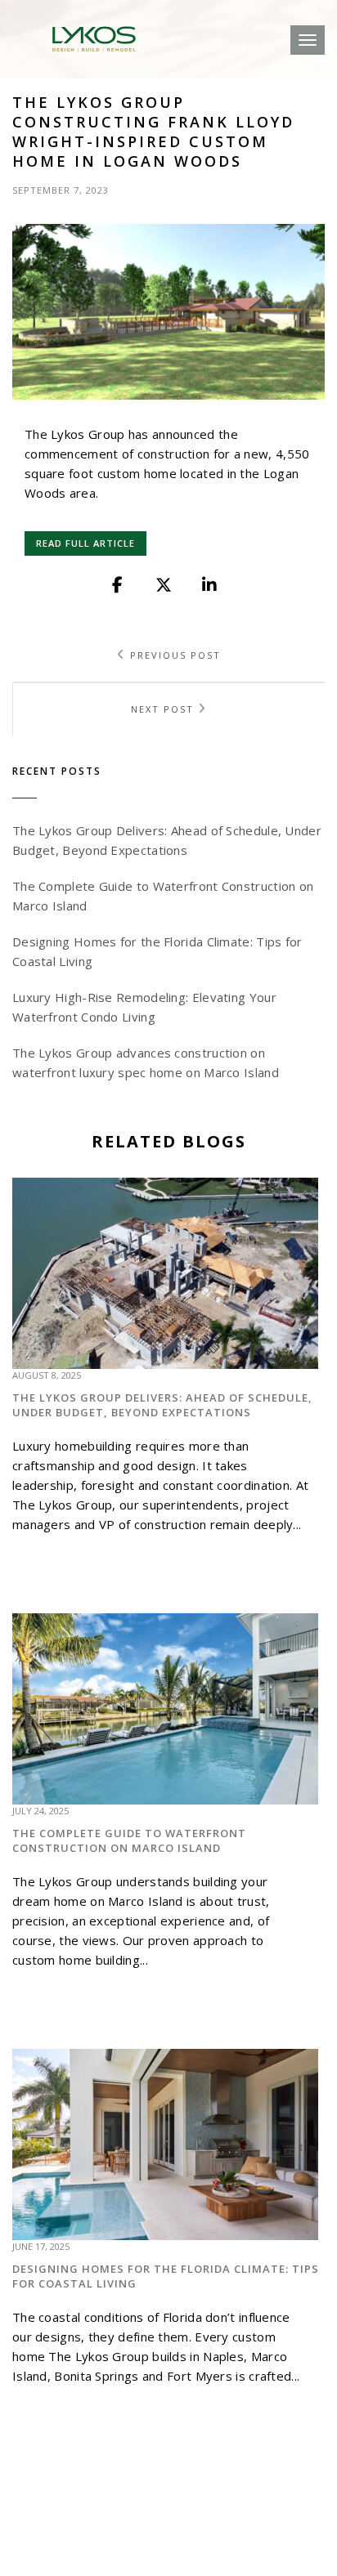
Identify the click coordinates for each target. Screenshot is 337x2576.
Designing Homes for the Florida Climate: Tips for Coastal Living (166, 2276)
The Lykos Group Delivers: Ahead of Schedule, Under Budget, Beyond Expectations (162, 1405)
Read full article (85, 543)
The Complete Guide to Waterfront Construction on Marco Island (129, 1840)
